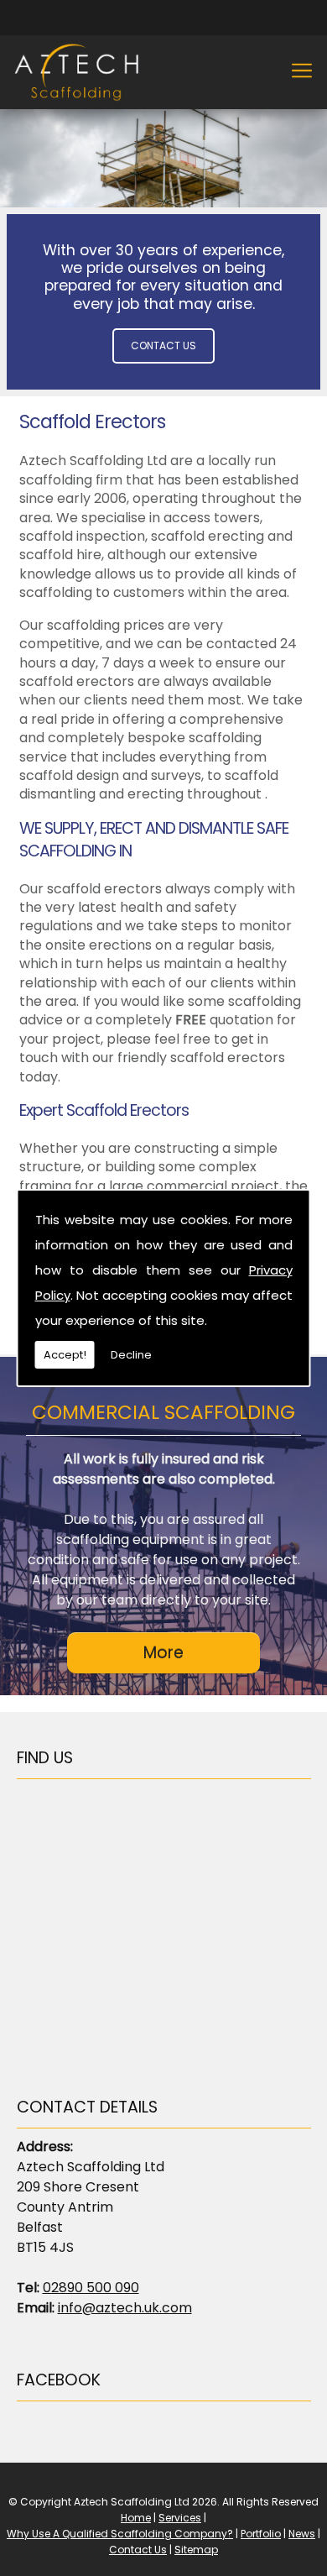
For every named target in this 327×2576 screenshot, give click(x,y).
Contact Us (163, 346)
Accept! (65, 1355)
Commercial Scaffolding (163, 1412)
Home (136, 2518)
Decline (131, 1355)
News (302, 2534)
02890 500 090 (91, 2288)
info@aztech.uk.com (125, 2308)
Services (180, 2518)
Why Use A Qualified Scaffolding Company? (120, 2534)
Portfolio (261, 2534)
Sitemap (196, 2550)
